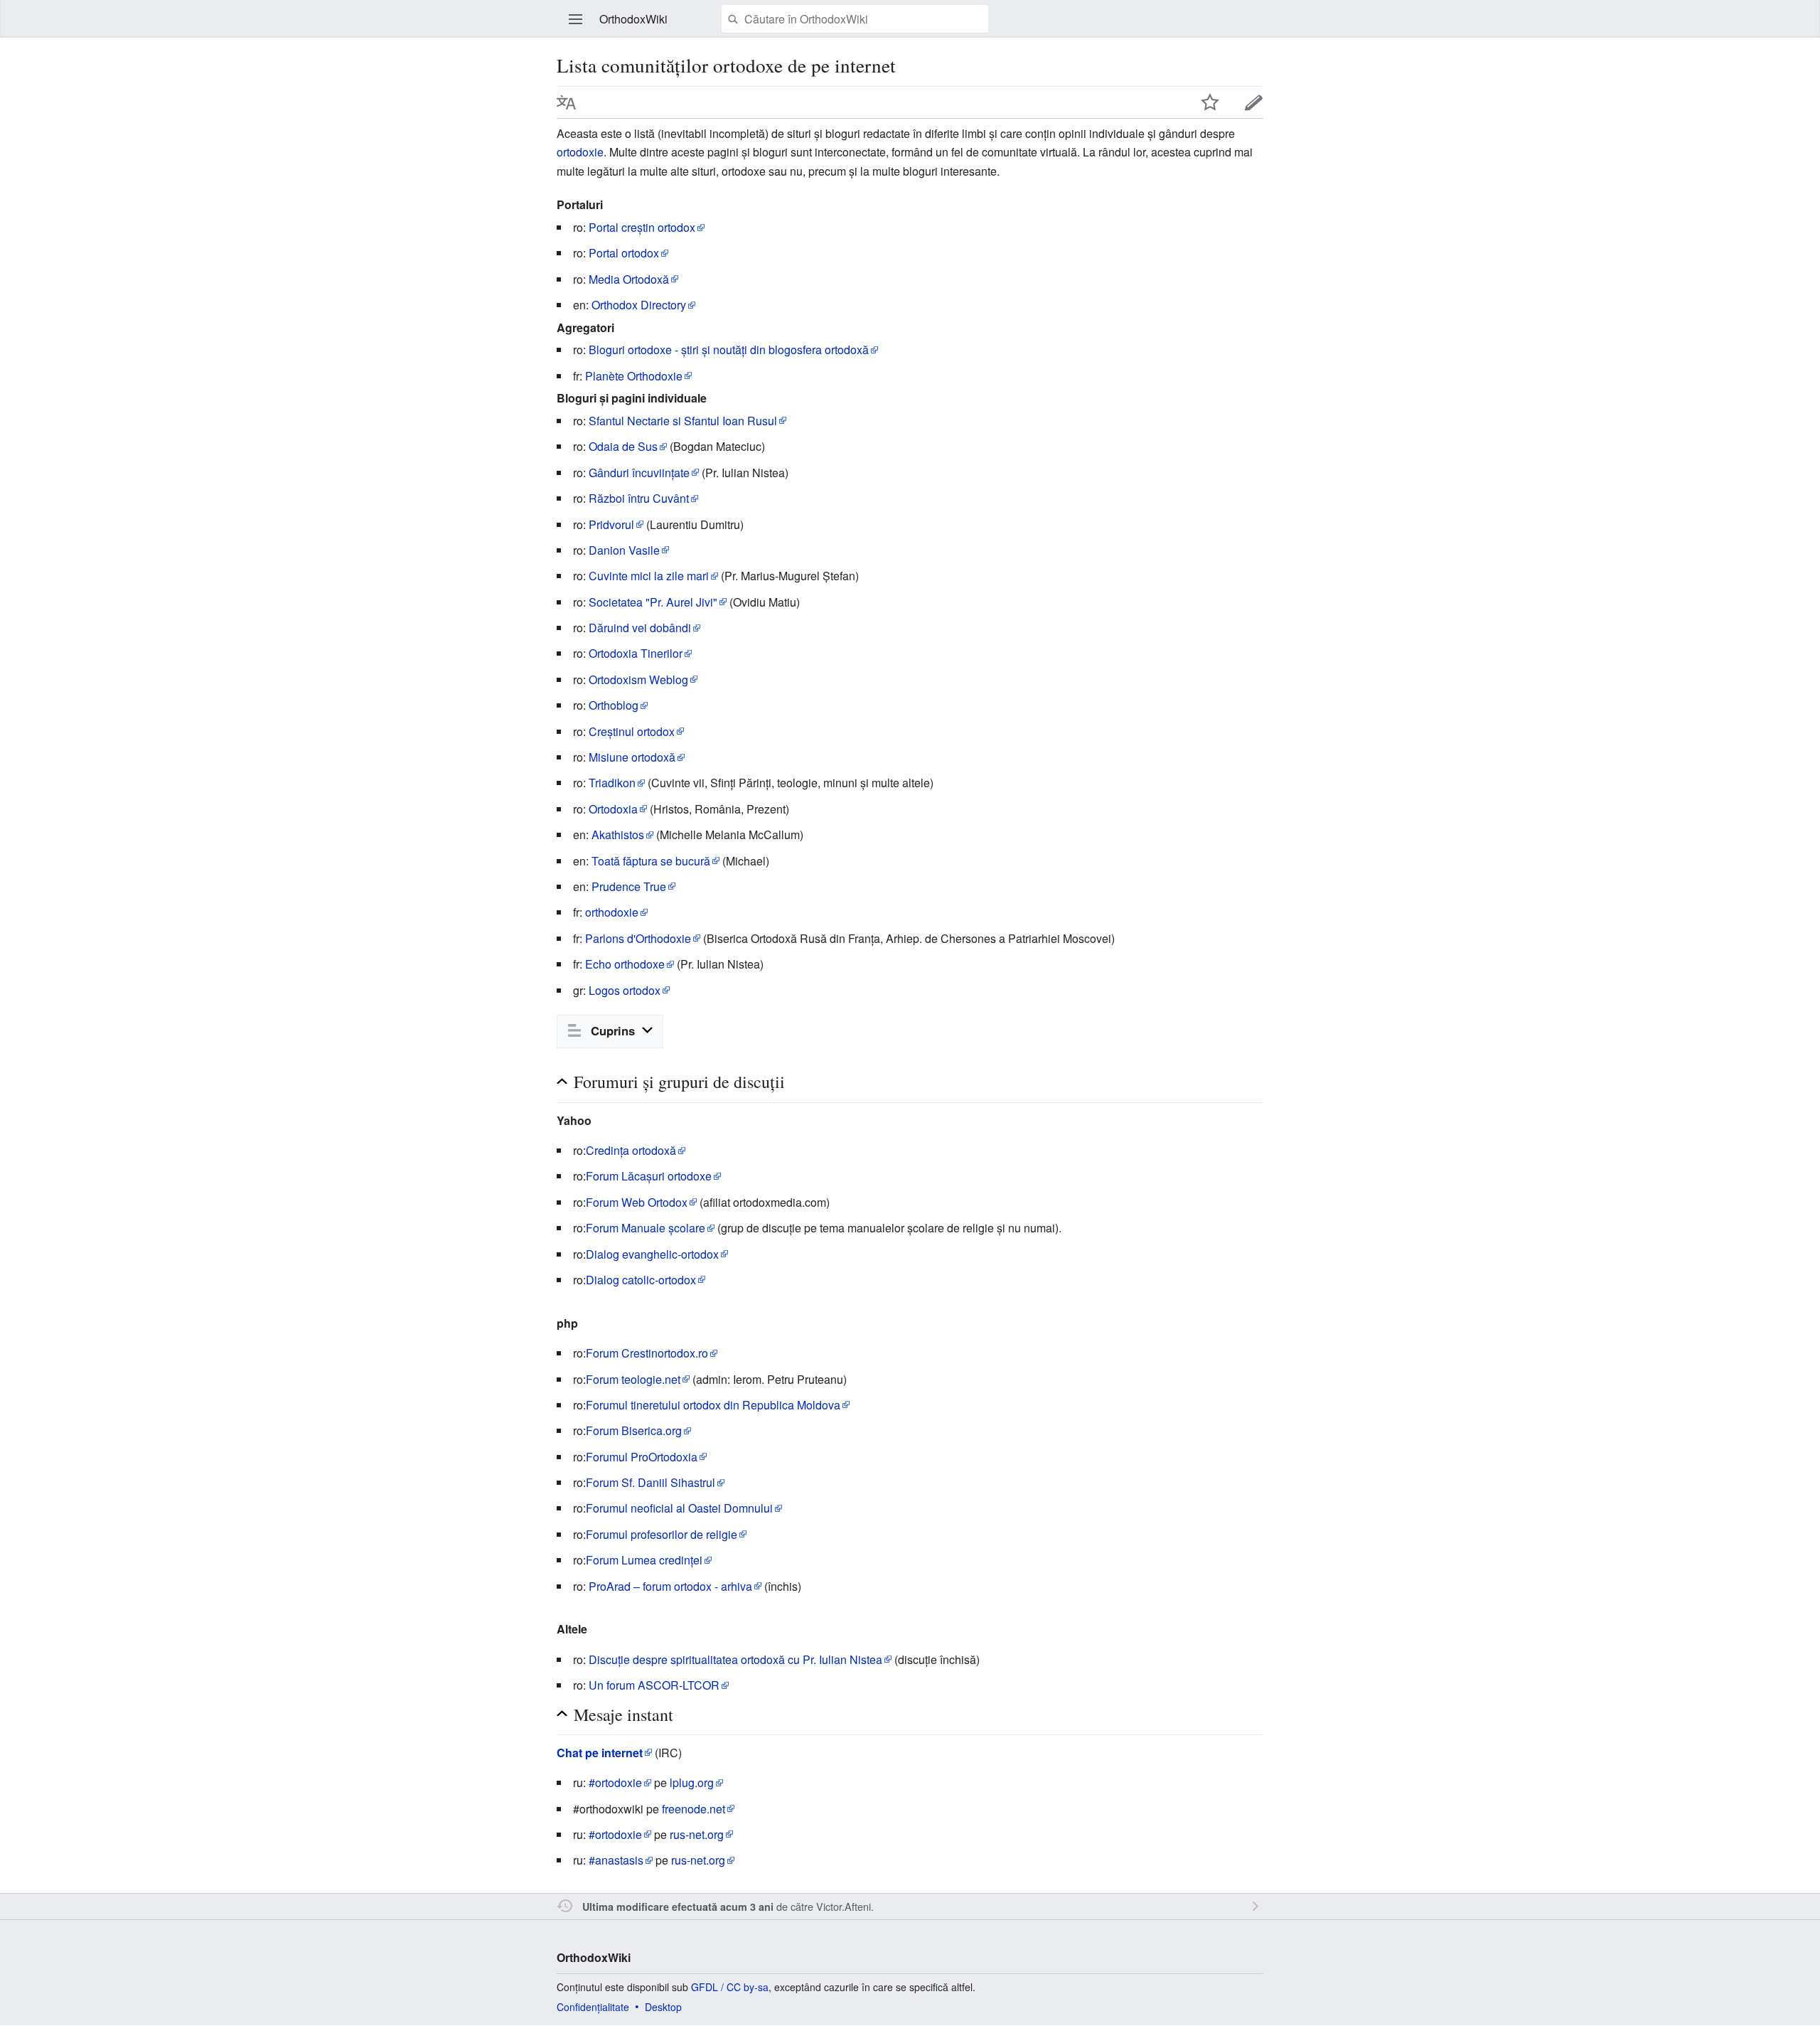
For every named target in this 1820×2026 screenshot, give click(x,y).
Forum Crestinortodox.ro (647, 1353)
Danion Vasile (624, 550)
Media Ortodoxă (629, 279)
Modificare (1254, 102)
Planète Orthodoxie (634, 376)
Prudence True (629, 886)
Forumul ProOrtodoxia (642, 1457)
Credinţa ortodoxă (631, 1150)
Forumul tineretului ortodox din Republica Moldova (713, 1405)
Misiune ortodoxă (632, 757)
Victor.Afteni (844, 1906)
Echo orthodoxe (625, 964)
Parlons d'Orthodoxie (638, 938)
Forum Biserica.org (634, 1430)
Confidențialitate (593, 2007)
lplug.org (692, 1782)
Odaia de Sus (623, 446)
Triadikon (612, 783)
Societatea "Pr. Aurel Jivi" (653, 602)
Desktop (663, 2007)
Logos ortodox (625, 990)
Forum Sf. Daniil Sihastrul (651, 1482)
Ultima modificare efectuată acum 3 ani (678, 1907)
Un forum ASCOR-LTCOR (654, 1685)
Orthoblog (614, 705)
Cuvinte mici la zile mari (649, 576)
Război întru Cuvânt (639, 498)
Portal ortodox (624, 253)
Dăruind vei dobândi (640, 628)
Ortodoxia (613, 809)
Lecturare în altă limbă (567, 102)
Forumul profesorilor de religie (662, 1534)
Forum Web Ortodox (637, 1202)
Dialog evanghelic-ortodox (652, 1254)
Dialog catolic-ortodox (641, 1280)
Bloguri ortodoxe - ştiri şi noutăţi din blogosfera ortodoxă (729, 350)
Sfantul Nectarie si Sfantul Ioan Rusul (683, 421)
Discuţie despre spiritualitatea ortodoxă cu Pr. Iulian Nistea (735, 1659)
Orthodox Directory (639, 305)
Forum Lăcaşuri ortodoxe (649, 1176)
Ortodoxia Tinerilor (636, 653)
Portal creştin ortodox (642, 227)
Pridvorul (611, 524)
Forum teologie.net (633, 1379)
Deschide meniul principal (576, 19)
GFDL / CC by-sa (730, 1987)
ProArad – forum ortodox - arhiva (670, 1586)
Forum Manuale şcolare (646, 1228)
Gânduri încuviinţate (639, 473)
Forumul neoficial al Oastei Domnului (679, 1508)
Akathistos (618, 835)
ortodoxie (580, 152)
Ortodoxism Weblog (638, 679)
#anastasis (616, 1860)
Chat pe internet (600, 1753)
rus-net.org (697, 1834)
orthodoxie (612, 912)
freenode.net (694, 1809)
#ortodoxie (615, 1782)
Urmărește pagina (1210, 102)
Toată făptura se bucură (651, 861)
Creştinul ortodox (632, 731)
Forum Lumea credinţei (644, 1560)
